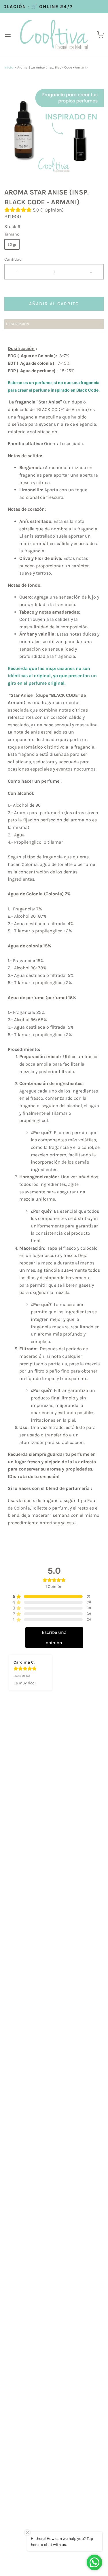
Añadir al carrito (54, 304)
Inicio (9, 67)
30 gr (12, 244)
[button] (54, 129)
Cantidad (13, 259)
